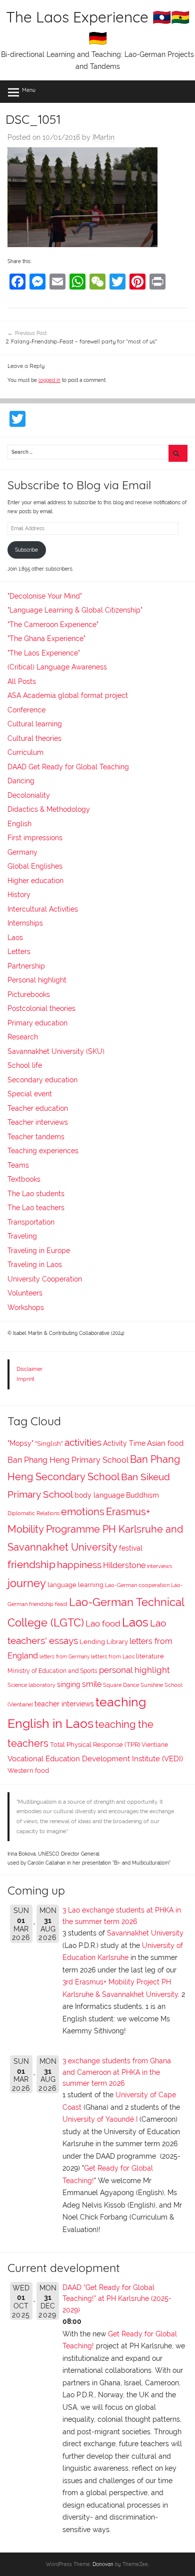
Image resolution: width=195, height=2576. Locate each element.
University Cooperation (45, 1279)
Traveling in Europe (39, 1251)
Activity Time (124, 1443)
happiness (79, 1565)
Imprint (25, 1379)
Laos (15, 938)
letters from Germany (64, 1657)
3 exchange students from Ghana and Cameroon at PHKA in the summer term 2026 (117, 2072)
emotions (83, 1512)
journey (27, 1583)
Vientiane (155, 1745)
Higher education (35, 881)
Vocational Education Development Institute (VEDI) (95, 1759)
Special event (30, 1094)
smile (92, 1684)
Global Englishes (35, 866)
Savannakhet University (145, 1933)
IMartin (103, 137)
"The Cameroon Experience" (53, 625)
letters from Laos (113, 1656)
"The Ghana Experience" (46, 639)
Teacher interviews (38, 1122)
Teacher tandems (36, 1137)
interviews (159, 1566)
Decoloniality (29, 795)
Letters (19, 952)
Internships (25, 923)
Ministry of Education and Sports (52, 1671)
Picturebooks (29, 994)
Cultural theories (34, 738)
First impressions (35, 838)
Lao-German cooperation (137, 1585)
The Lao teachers (36, 1208)
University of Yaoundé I (100, 2119)
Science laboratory (31, 1685)
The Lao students (36, 1194)
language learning (75, 1585)
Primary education (37, 1023)
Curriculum (25, 752)
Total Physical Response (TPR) (95, 1745)
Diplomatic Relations (33, 1513)
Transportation (31, 1222)
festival (131, 1548)
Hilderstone (124, 1565)
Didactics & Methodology (49, 809)
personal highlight (134, 1670)
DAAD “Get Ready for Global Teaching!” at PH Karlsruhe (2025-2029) (117, 2299)
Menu (29, 90)
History (19, 895)
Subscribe (26, 550)
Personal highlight (37, 980)
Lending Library (104, 1642)
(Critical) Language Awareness (57, 667)
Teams (18, 1165)
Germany (22, 852)
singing (69, 1684)
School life (25, 1065)
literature (150, 1656)
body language (99, 1495)
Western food (28, 1771)
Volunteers (25, 1293)
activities (83, 1442)
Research (23, 1037)
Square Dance (121, 1685)
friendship (31, 1565)
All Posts (22, 681)
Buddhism (142, 1495)
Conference (26, 710)
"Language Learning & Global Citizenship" (75, 610)
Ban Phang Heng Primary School (68, 1460)
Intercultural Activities (43, 909)
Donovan (103, 2564)
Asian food (165, 1443)
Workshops (26, 1307)
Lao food (103, 1623)
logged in (49, 380)
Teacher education (38, 1108)
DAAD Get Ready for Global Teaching (68, 767)
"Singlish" (49, 1444)
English (19, 824)
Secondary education (42, 1080)
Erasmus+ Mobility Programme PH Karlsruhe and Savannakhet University (95, 1529)
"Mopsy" (20, 1443)
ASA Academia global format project (68, 695)
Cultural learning (35, 724)
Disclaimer (29, 1369)
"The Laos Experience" (44, 653)
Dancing (21, 781)
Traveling (22, 1236)
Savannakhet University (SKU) (56, 1051)
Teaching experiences (43, 1151)
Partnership (26, 966)
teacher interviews (64, 1704)
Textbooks (24, 1179)
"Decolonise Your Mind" (45, 596)
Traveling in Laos (35, 1265)
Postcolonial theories (41, 1008)
